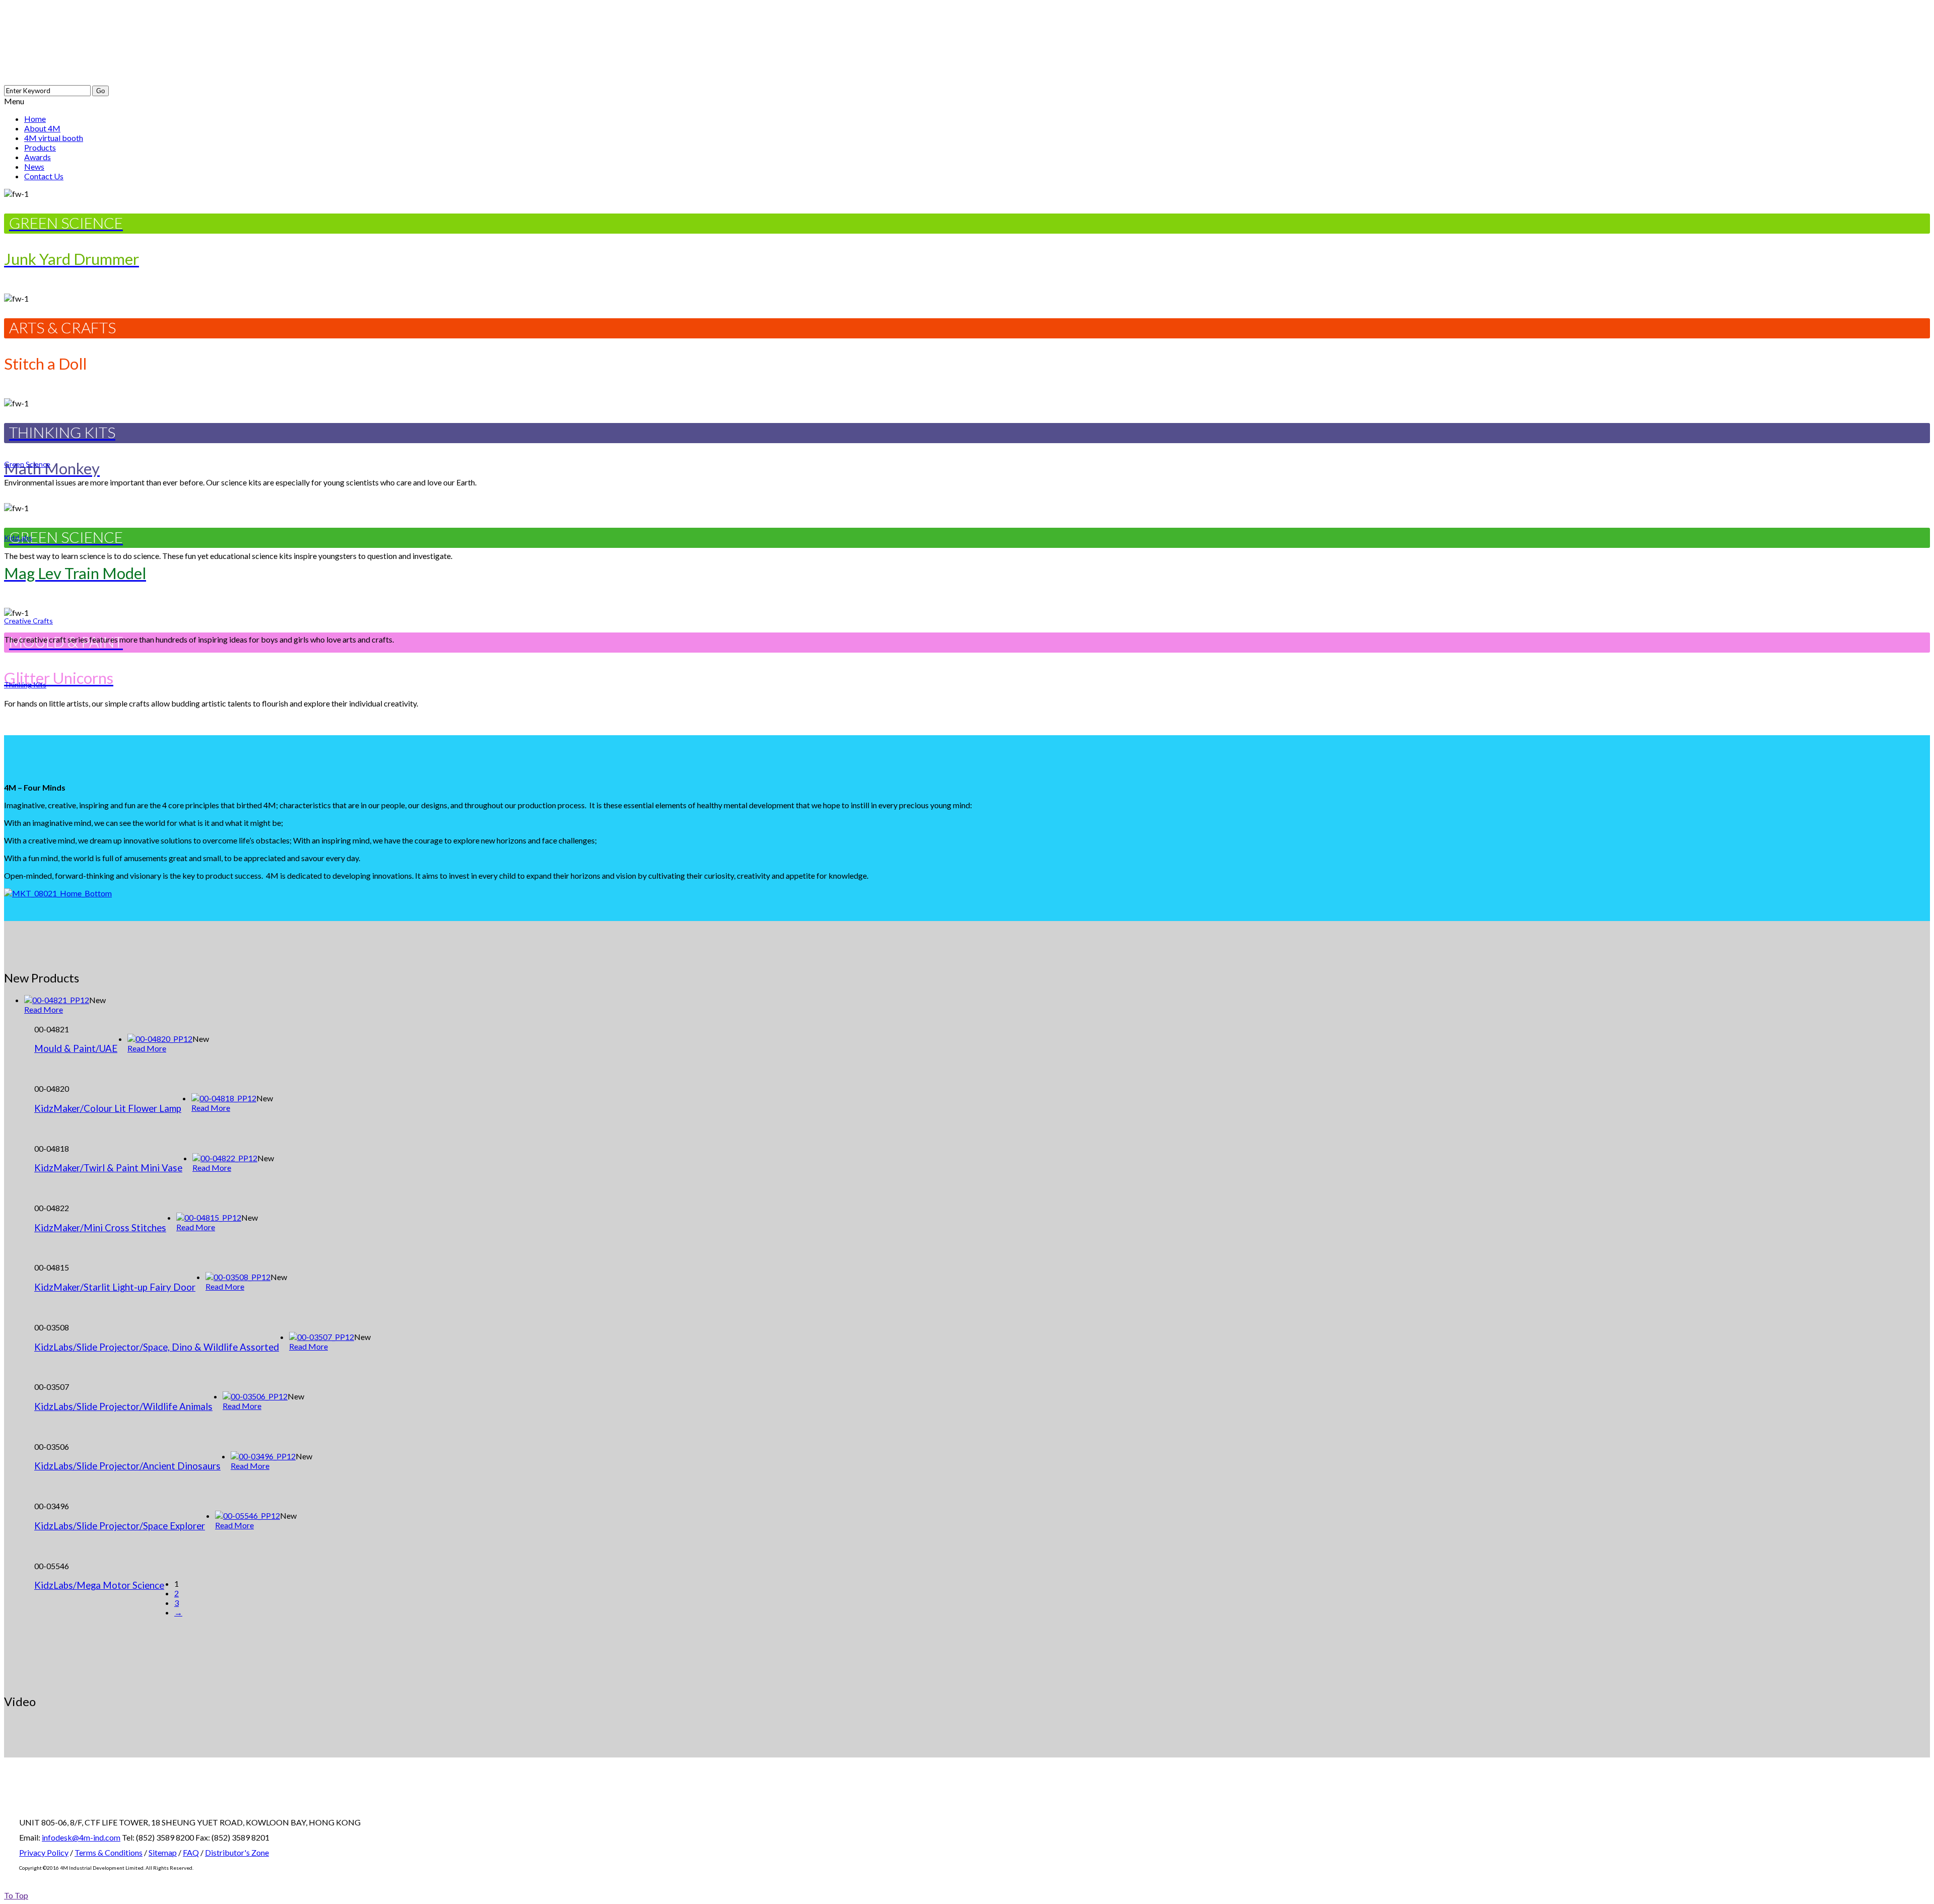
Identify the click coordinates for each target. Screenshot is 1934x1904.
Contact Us (44, 176)
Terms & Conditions (109, 1852)
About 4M (42, 128)
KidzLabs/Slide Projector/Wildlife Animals (123, 1406)
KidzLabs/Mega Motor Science (99, 1585)
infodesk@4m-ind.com (81, 1837)
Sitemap (163, 1852)
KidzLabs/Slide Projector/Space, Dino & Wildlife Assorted (157, 1347)
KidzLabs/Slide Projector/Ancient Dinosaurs (127, 1466)
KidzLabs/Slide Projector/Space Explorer (120, 1526)
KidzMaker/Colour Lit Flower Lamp (108, 1108)
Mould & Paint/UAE (76, 1048)
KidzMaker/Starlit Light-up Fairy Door (115, 1287)
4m (120, 42)
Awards (38, 157)
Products (40, 147)
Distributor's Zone (237, 1852)
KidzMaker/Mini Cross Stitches (100, 1228)
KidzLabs (18, 538)
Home (35, 119)
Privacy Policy (44, 1852)
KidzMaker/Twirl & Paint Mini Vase (108, 1168)
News (34, 166)
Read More (44, 1009)
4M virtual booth (54, 138)
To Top (16, 1895)
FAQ (191, 1852)
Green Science (27, 464)
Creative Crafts (28, 621)
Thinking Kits (25, 685)
